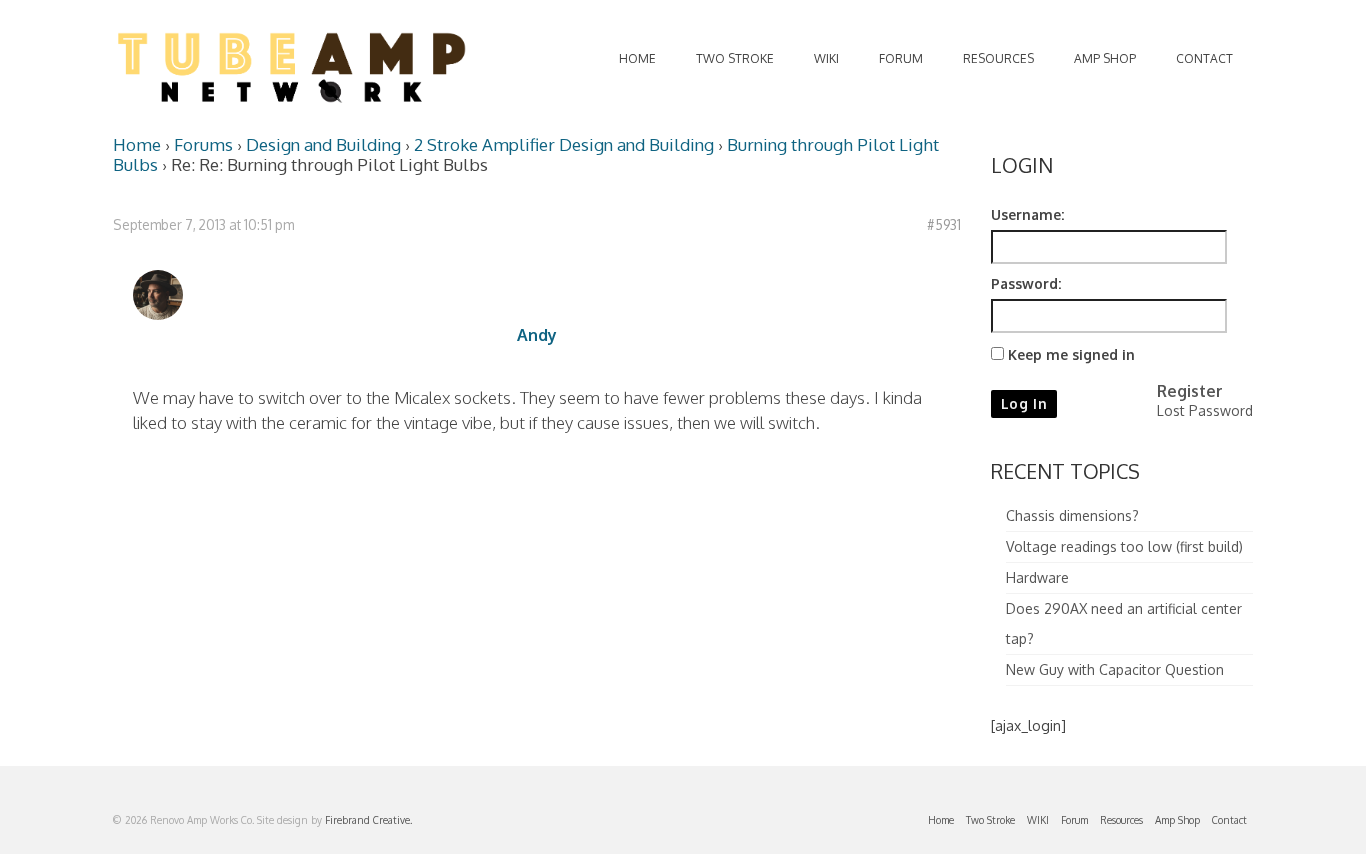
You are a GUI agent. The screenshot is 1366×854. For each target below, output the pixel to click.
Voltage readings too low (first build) (1124, 546)
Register (1190, 391)
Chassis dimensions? (1072, 515)
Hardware (1037, 577)
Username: (1027, 214)
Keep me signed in (1071, 354)
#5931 (944, 224)
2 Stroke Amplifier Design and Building (564, 144)
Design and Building (323, 144)
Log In (1024, 403)
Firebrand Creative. (368, 820)
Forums (203, 144)
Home (137, 144)
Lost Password (1205, 410)
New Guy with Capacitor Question (1115, 669)
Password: (1026, 283)
